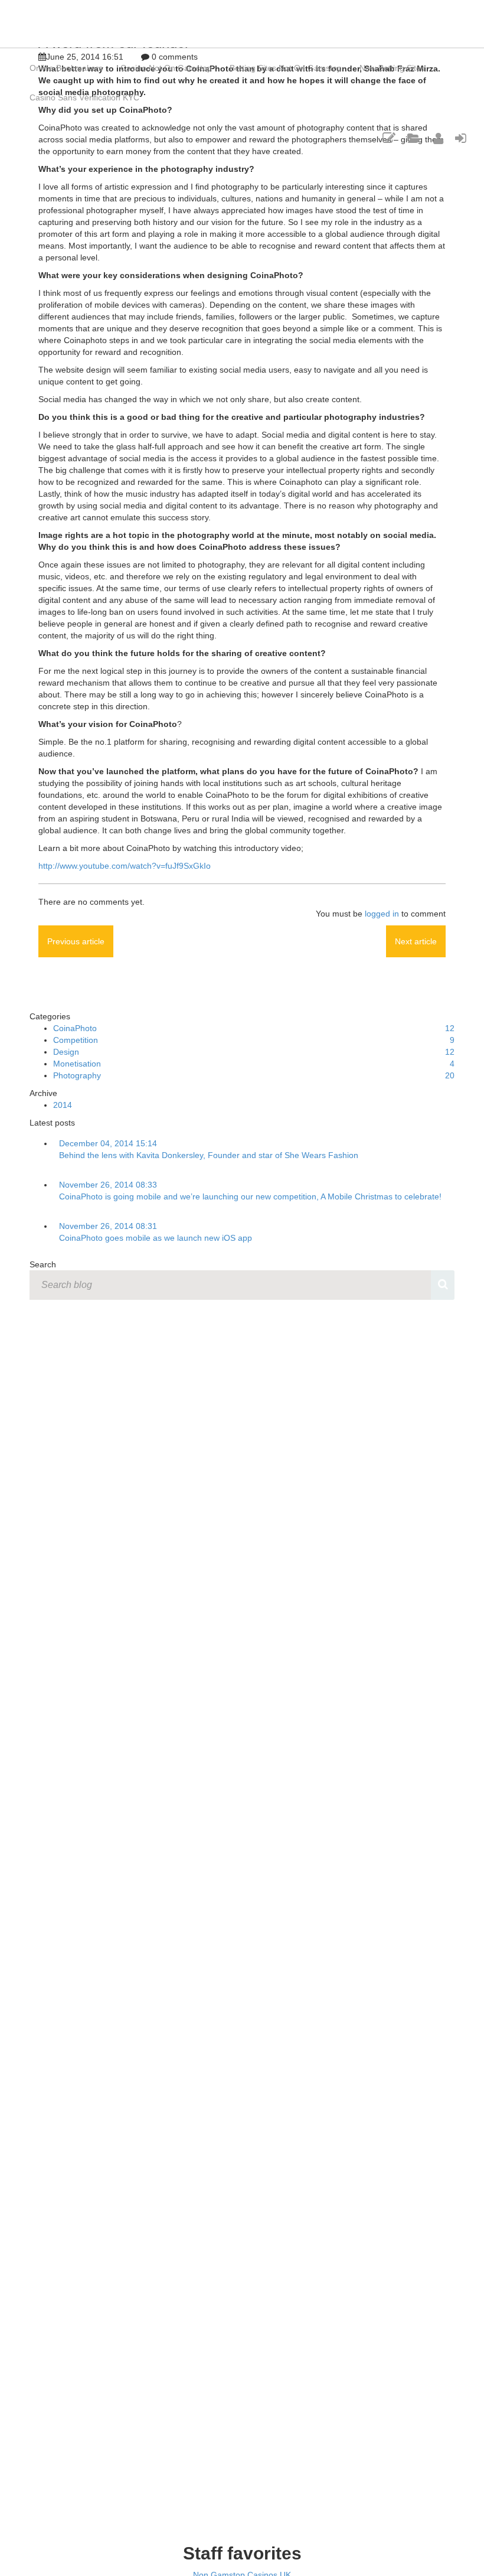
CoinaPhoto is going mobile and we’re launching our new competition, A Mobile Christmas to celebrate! (250, 1196)
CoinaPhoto (75, 1028)
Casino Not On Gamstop (166, 68)
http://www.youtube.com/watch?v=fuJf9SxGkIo (125, 866)
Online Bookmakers (66, 68)
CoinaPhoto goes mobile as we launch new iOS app (156, 1238)
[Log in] (461, 139)
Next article (416, 941)
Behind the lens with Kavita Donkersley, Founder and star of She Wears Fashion (209, 1155)
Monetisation (77, 1064)
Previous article (76, 941)
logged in (382, 914)
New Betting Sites (392, 68)
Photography (77, 1075)
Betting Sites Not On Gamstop (286, 68)
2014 (63, 1105)
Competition (76, 1040)
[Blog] (389, 139)
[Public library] (414, 139)
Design (66, 1052)
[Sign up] (438, 139)
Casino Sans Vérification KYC (84, 97)
